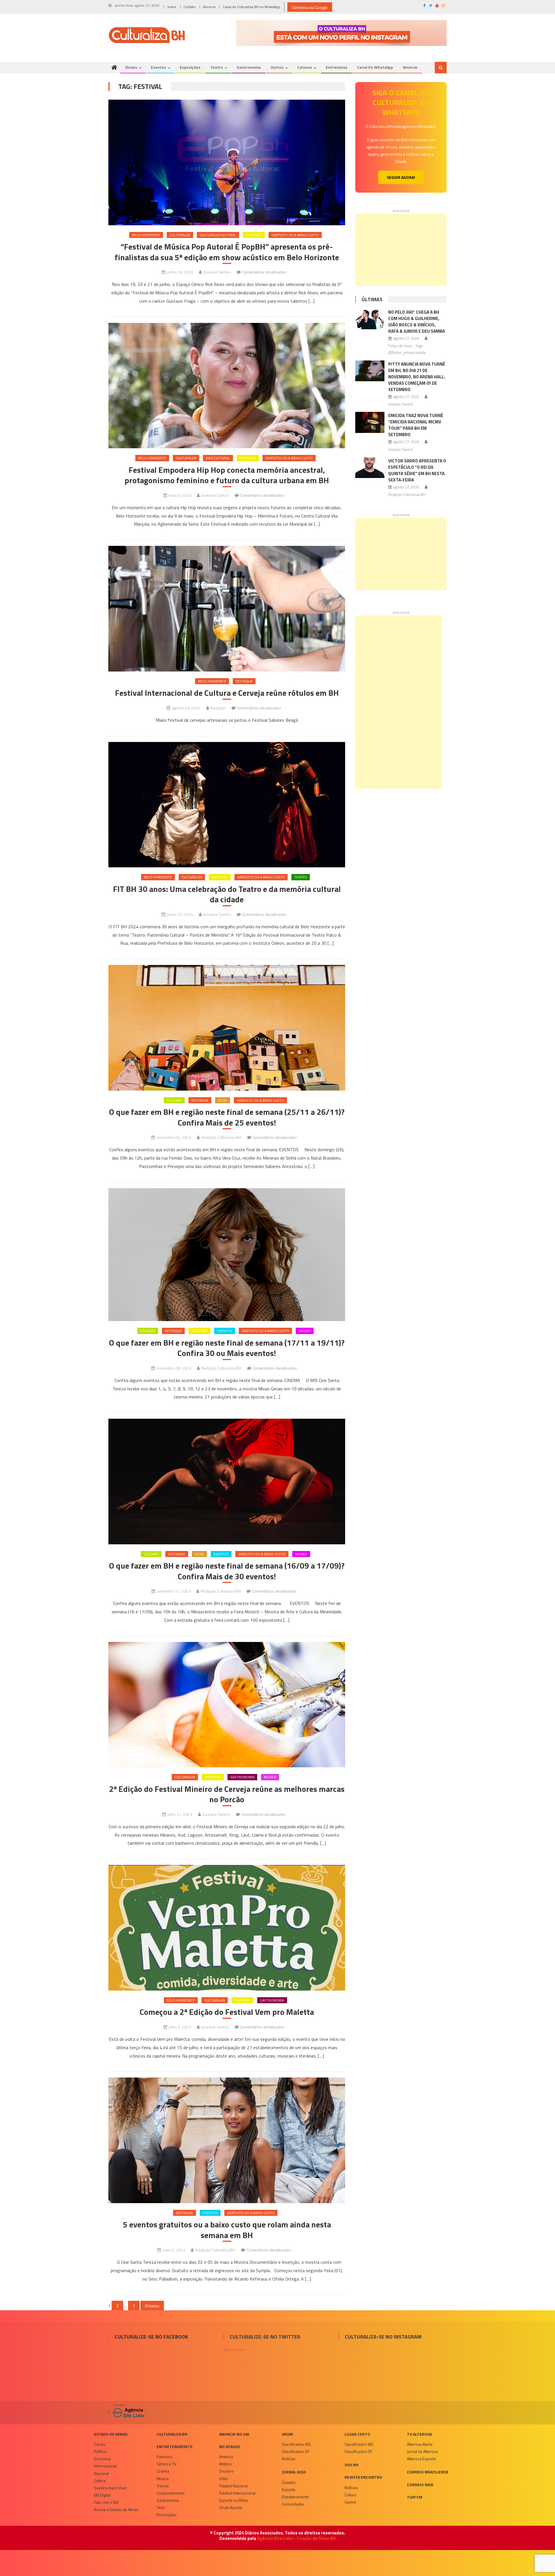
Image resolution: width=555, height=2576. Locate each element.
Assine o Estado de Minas (116, 2509)
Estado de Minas (111, 2434)
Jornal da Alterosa (422, 2451)
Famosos (165, 2457)
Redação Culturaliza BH (221, 1137)
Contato (190, 7)
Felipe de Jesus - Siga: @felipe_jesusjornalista (407, 349)
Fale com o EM (106, 2502)
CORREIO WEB (420, 2485)
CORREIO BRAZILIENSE (428, 2472)
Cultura (100, 2481)
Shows (131, 67)
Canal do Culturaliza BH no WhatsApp (251, 7)
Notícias (289, 2459)
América (226, 2457)
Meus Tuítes (234, 2349)
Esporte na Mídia (234, 2500)
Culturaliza (180, 235)
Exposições (190, 67)
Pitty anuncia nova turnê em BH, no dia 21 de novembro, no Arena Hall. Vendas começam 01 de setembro (417, 377)
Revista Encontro (363, 2477)
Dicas (223, 1100)
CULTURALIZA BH (172, 2434)
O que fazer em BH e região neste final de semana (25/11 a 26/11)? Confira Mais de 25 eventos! (227, 1117)
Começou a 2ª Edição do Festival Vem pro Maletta (227, 2012)
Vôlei (223, 2479)
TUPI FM (415, 2497)
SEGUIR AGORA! (401, 177)
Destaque (244, 681)
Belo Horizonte (146, 235)
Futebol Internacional (237, 2493)
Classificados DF (296, 2451)
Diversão (254, 235)
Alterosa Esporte (421, 2459)
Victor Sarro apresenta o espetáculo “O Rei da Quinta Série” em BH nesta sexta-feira (417, 470)
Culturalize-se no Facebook (151, 2337)
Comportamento (171, 2493)
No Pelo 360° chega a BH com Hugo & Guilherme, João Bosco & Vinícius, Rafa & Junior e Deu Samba (417, 322)
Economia (102, 2459)
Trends (163, 2486)
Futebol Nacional (233, 2486)
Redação (218, 708)
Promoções (167, 2515)
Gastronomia (249, 67)
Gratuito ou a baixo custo (295, 235)
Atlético (225, 2464)
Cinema (163, 2471)
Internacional (105, 2466)
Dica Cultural (218, 458)
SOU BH (351, 2465)
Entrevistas (336, 67)
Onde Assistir (231, 2507)
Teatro (217, 67)
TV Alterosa (419, 2434)
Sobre (172, 7)
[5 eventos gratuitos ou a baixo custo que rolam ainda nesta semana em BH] (227, 2140)
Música (270, 1777)
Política (100, 2451)
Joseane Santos (217, 272)
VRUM (287, 2434)
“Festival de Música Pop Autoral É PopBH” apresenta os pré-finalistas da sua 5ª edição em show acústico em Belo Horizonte (227, 252)
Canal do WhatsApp (375, 67)
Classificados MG (296, 2444)
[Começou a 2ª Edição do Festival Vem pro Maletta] (227, 1928)
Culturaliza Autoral (218, 235)
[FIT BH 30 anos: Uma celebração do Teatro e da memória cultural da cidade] (227, 805)
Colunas (305, 67)
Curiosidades (293, 2504)
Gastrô (350, 2502)
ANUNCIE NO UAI (234, 2434)
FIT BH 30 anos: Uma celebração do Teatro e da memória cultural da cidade (227, 894)
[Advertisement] (401, 250)
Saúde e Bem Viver (110, 2488)
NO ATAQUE (230, 2446)
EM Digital (102, 2495)
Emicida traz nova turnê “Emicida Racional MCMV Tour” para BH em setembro (416, 425)
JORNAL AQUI (294, 2472)
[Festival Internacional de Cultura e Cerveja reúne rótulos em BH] (227, 609)
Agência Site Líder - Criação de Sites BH (296, 2538)
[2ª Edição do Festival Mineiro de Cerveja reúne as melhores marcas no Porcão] (227, 1705)
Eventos (158, 67)
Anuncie (209, 7)
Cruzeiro (226, 2471)
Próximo (152, 2306)
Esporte (289, 2489)
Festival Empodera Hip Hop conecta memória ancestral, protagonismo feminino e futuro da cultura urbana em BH (227, 475)
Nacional (101, 2473)
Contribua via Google (310, 7)
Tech (161, 2507)
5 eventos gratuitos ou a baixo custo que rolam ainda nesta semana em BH (227, 2230)
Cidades (289, 2482)
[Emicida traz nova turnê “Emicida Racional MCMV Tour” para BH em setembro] (370, 422)
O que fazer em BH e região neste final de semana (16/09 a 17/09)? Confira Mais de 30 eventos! (227, 1571)
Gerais (100, 2444)
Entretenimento (175, 2446)
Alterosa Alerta (420, 2444)
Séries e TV (166, 2464)
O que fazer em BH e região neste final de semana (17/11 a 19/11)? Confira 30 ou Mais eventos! (227, 1348)
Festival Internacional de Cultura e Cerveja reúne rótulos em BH (227, 693)
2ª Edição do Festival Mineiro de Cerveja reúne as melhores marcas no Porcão (227, 1794)
